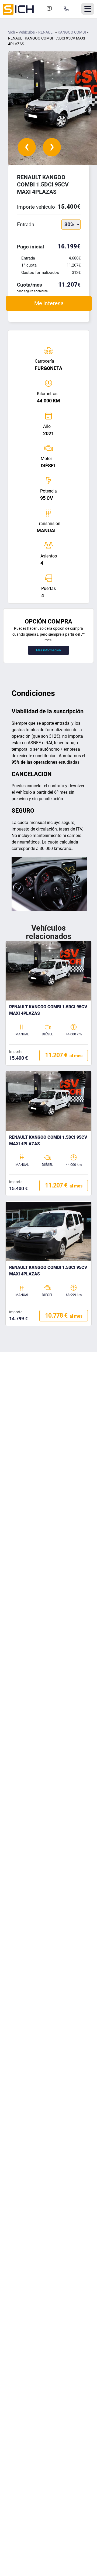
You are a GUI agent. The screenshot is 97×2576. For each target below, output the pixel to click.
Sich (12, 32)
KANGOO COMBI (72, 32)
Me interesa (49, 303)
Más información (48, 650)
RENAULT (46, 32)
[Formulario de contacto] (49, 9)
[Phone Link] (66, 9)
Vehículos (27, 32)
